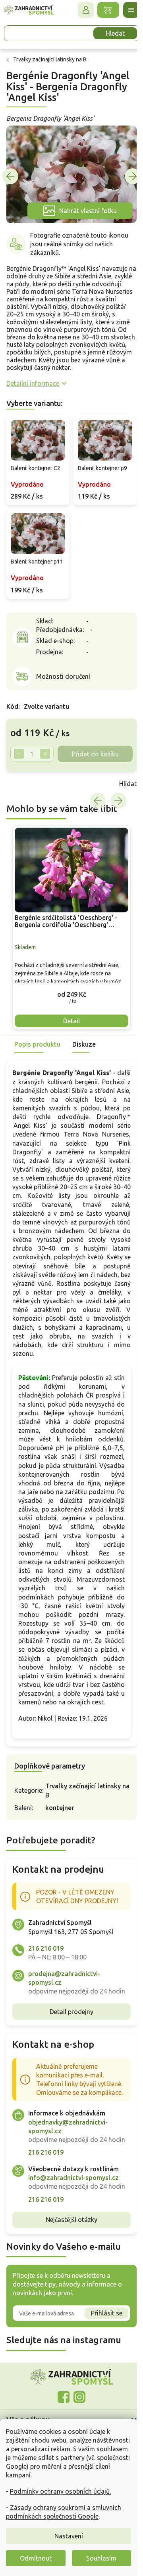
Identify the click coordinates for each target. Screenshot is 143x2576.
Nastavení (69, 2536)
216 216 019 (46, 1985)
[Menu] (125, 10)
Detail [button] (69, 1023)
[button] (69, 996)
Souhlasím (101, 2558)
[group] (69, 932)
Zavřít (24, 790)
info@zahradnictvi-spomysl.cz (73, 2241)
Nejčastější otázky (69, 2292)
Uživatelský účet (80, 10)
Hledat (109, 33)
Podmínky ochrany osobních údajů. (60, 2491)
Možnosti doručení (63, 683)
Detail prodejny (69, 2057)
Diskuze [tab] (84, 1046)
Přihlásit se (101, 2385)
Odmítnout (36, 2558)
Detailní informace (33, 386)
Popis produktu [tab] (37, 1046)
